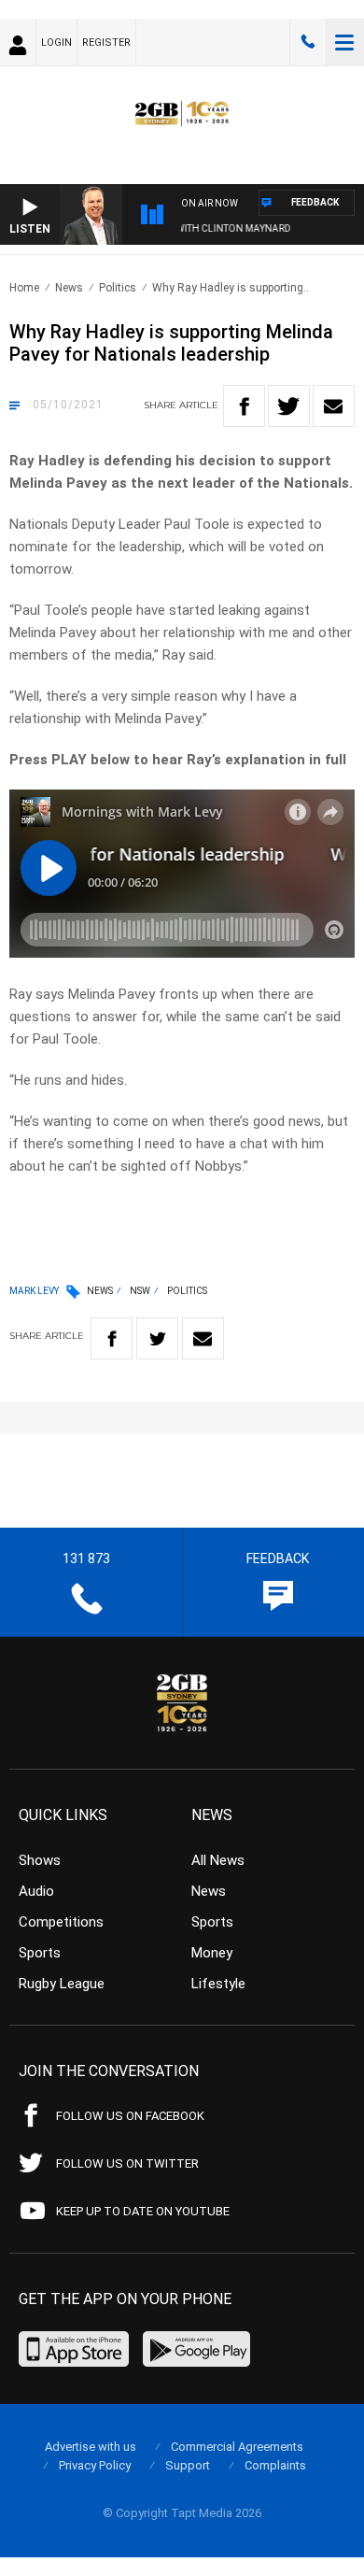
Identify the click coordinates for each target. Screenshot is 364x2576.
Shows (40, 1860)
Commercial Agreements (237, 2447)
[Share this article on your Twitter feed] (289, 406)
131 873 (308, 42)
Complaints (275, 2465)
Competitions (61, 1922)
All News (218, 1860)
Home (24, 288)
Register (106, 43)
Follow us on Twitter (127, 2163)
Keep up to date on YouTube (143, 2211)
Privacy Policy (95, 2465)
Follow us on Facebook (130, 2116)
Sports (40, 1953)
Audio (36, 1891)
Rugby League (62, 1984)
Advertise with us (91, 2447)
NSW (140, 1291)
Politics (118, 288)
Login (56, 43)
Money (212, 1953)
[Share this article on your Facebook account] (244, 406)
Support (188, 2465)
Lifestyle (218, 1984)
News (69, 288)
